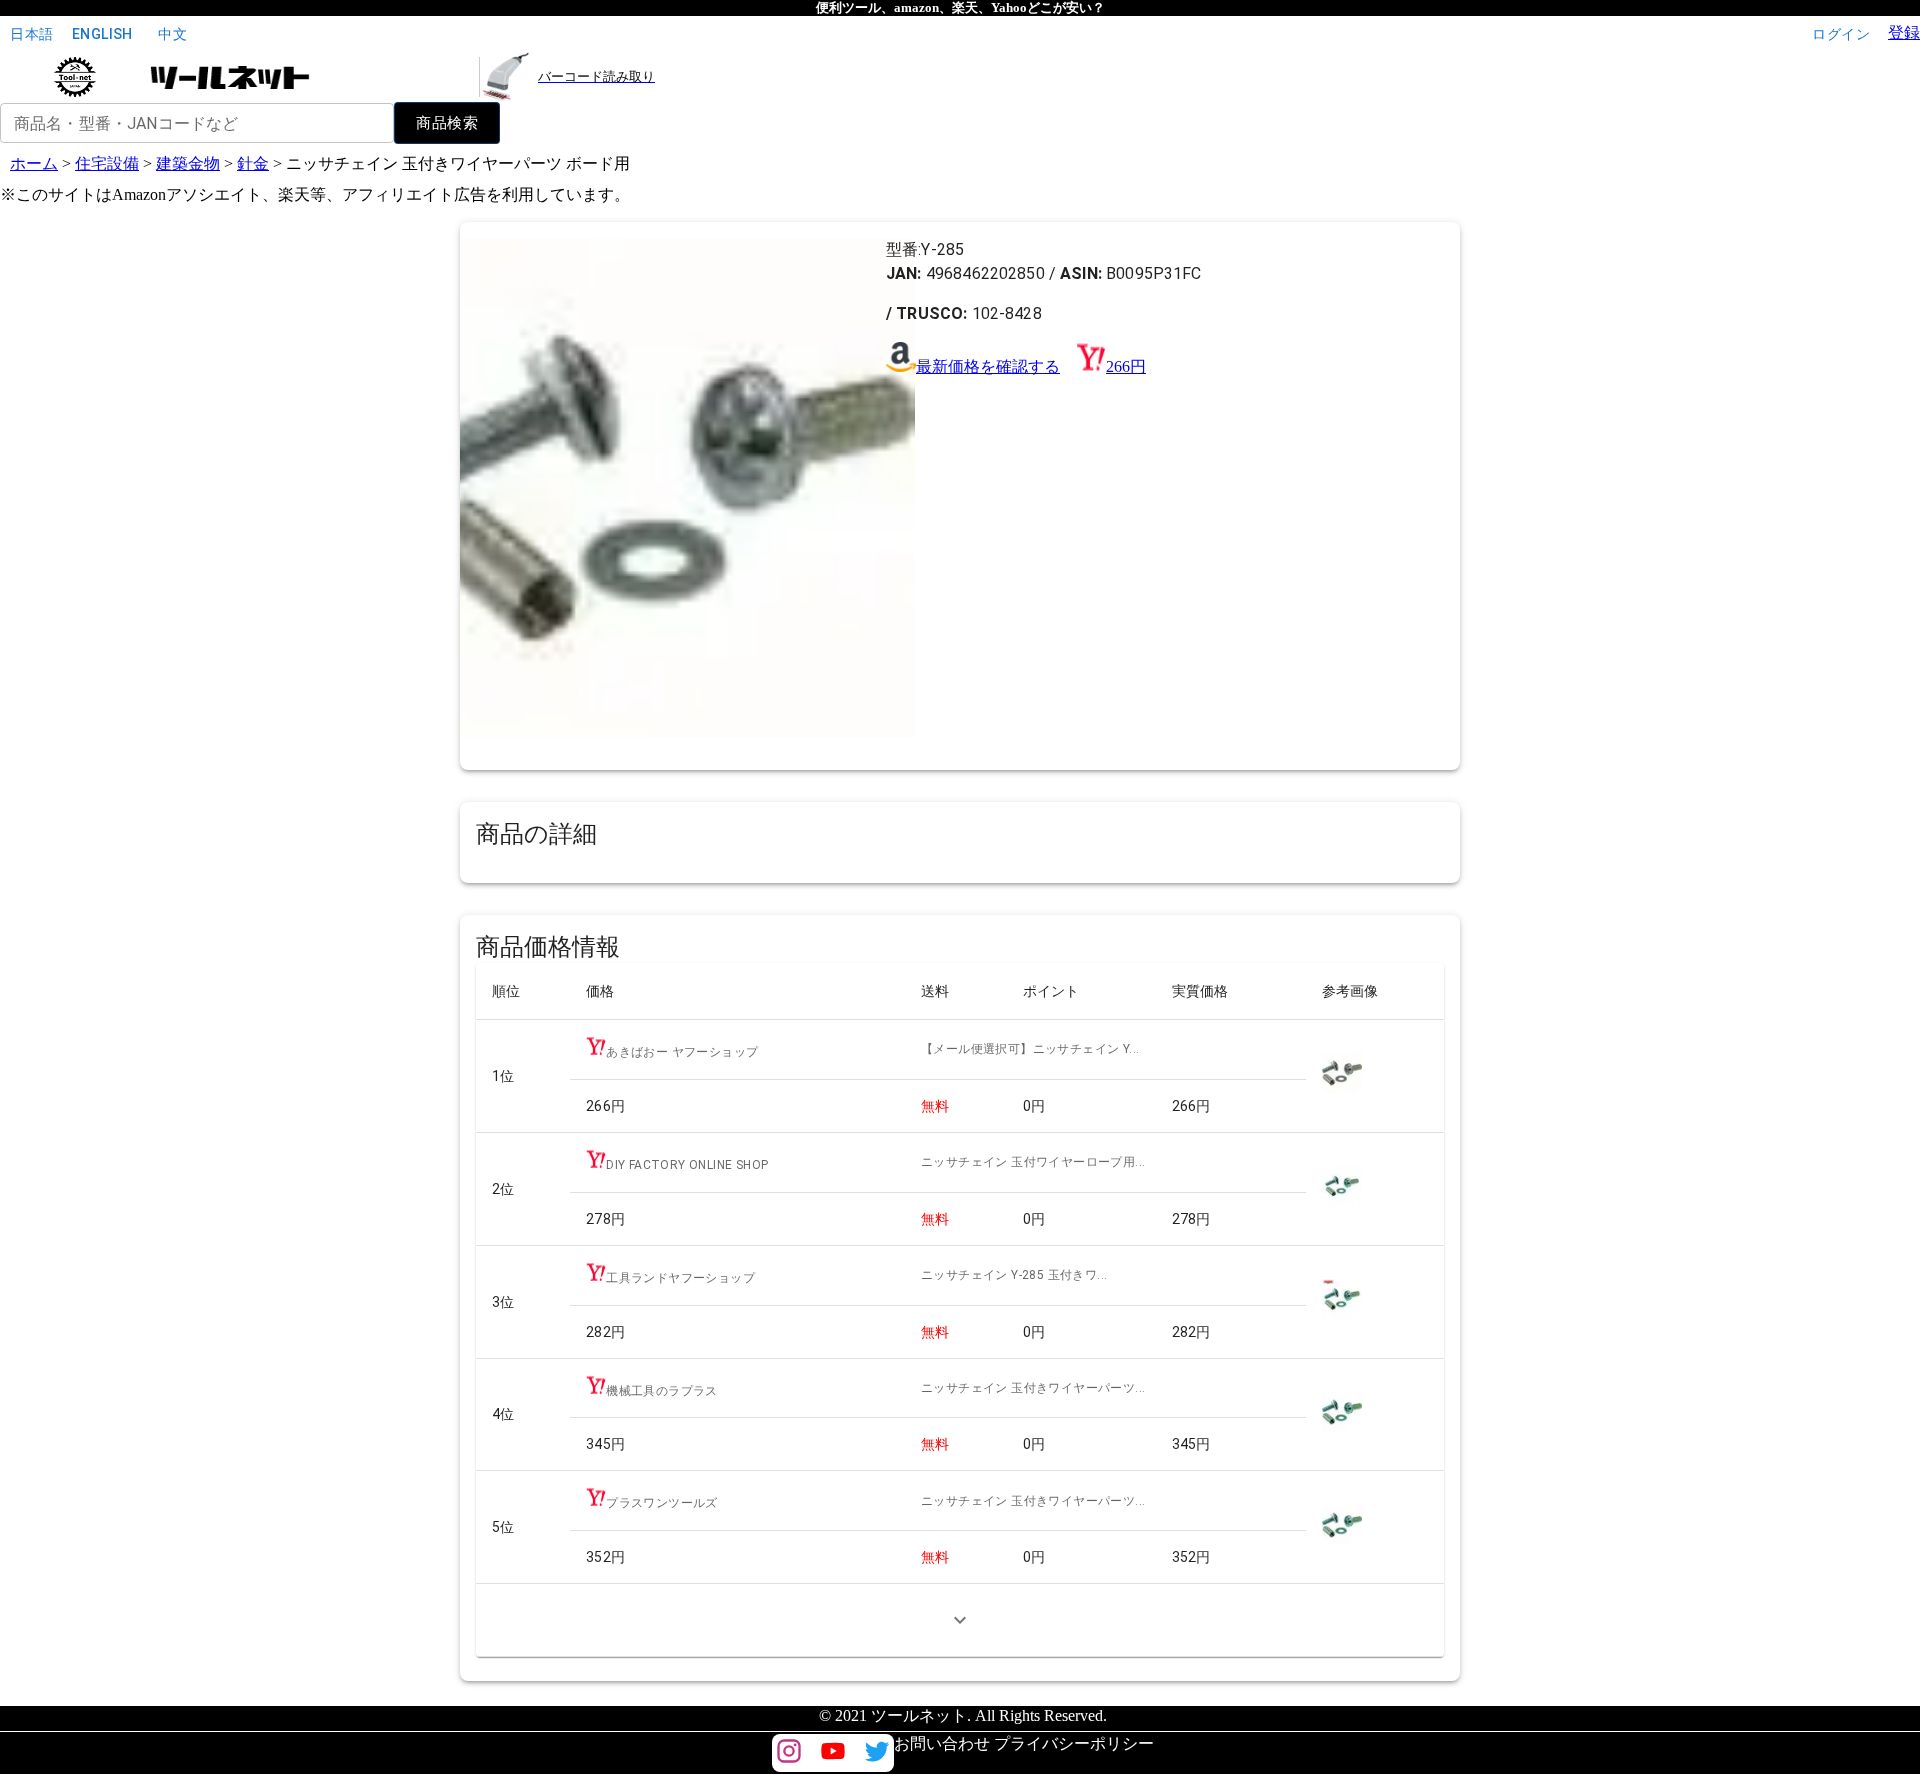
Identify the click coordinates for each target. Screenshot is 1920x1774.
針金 (253, 163)
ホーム (34, 163)
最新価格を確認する (988, 366)
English (102, 34)
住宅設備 (107, 163)
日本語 (31, 34)
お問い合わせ (942, 1743)
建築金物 (188, 163)
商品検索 (447, 123)
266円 (1126, 366)
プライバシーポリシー (1074, 1743)
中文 (172, 34)
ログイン (1841, 34)
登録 (1904, 32)
